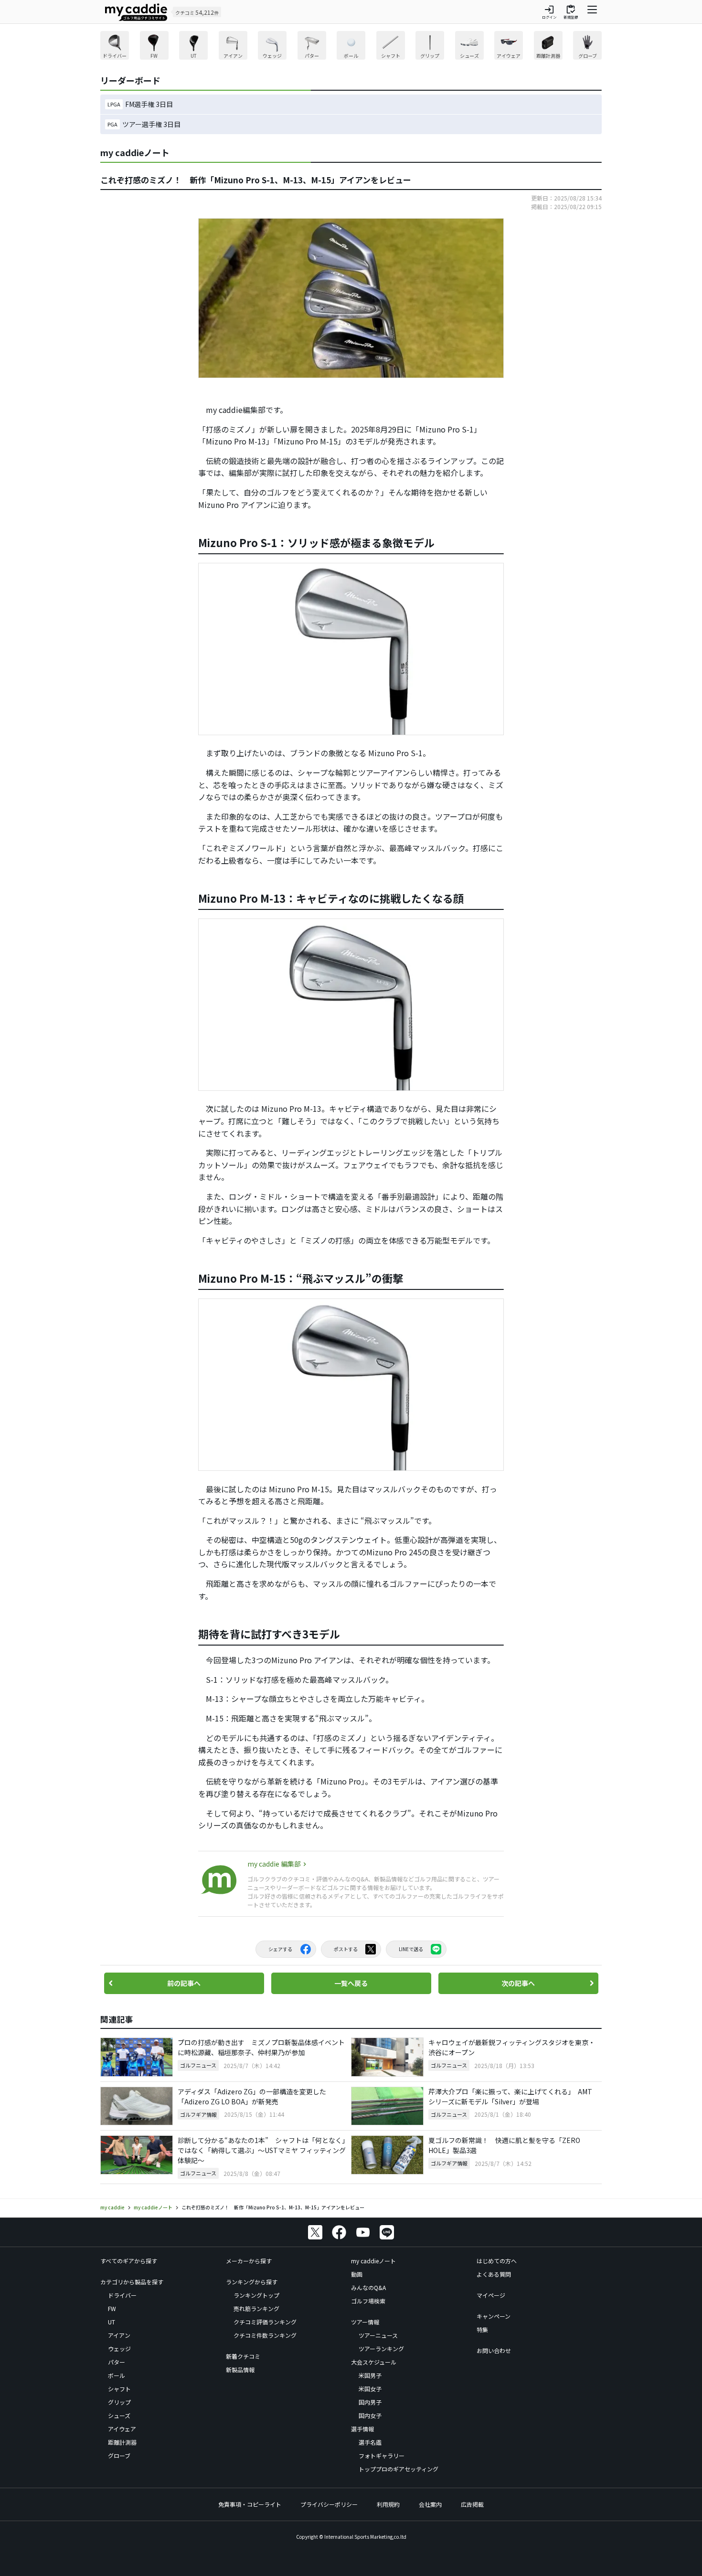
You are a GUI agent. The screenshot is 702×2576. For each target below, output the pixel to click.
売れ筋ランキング (256, 2308)
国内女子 (370, 2415)
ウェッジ (119, 2349)
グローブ (119, 2455)
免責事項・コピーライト (250, 2504)
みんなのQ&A (368, 2287)
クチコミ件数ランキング (265, 2335)
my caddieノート (373, 2261)
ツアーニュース (378, 2335)
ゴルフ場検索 (368, 2301)
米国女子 (370, 2389)
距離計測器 (122, 2442)
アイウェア (122, 2429)
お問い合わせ (494, 2350)
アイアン (119, 2335)
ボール (117, 2375)
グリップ (119, 2402)
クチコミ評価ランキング (265, 2322)
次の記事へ (518, 1983)
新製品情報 (240, 2370)
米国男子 (370, 2375)
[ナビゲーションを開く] (592, 12)
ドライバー (122, 2295)
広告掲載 (472, 2504)
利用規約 (388, 2504)
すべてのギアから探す (129, 2261)
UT (112, 2322)
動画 (357, 2274)
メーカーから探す (249, 2261)
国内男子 (370, 2402)
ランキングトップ (256, 2295)
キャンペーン (494, 2316)
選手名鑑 (370, 2442)
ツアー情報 (365, 2322)
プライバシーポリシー (329, 2504)
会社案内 (430, 2504)
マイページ (491, 2295)
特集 (482, 2329)
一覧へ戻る (351, 1983)
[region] (351, 47)
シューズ (119, 2415)
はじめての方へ (497, 2261)
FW (112, 2308)
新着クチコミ (243, 2356)
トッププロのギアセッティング (399, 2469)
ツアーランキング (381, 2349)
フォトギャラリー (382, 2455)
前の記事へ (184, 1983)
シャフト (119, 2389)
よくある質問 (494, 2274)
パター (117, 2362)
